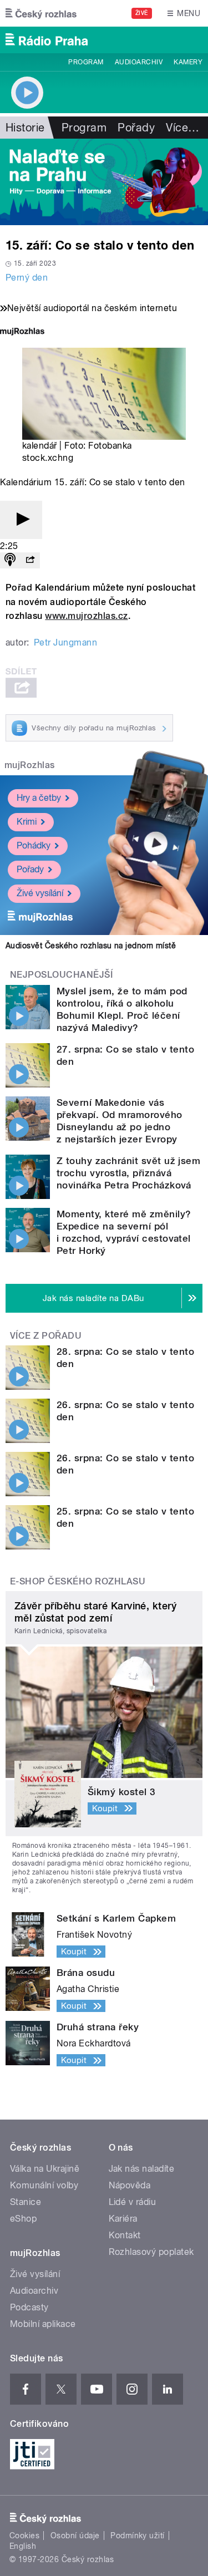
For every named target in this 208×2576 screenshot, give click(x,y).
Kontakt (125, 2235)
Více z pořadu (46, 1336)
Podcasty (29, 2307)
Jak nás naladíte (142, 2169)
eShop (23, 2219)
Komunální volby (44, 2185)
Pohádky (34, 845)
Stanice (26, 2202)
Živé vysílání (40, 893)
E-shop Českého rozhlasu (78, 1581)
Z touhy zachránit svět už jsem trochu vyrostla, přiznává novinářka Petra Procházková (128, 1173)
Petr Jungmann (65, 642)
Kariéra (123, 2219)
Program (86, 62)
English (23, 2546)
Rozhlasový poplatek (151, 2252)
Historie (25, 128)
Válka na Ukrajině (45, 2169)
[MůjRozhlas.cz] (22, 332)
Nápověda (130, 2185)
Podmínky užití (138, 2536)
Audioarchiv (139, 62)
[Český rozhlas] (41, 13)
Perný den (27, 278)
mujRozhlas (30, 765)
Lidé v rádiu (133, 2202)
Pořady (136, 128)
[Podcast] (10, 560)
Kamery (188, 62)
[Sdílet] (30, 560)
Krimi (27, 822)
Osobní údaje (75, 2536)
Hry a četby (39, 798)
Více (182, 128)
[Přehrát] (21, 520)
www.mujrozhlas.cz (86, 616)
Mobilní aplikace (43, 2324)
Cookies (24, 2536)
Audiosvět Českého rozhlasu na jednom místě (91, 946)
